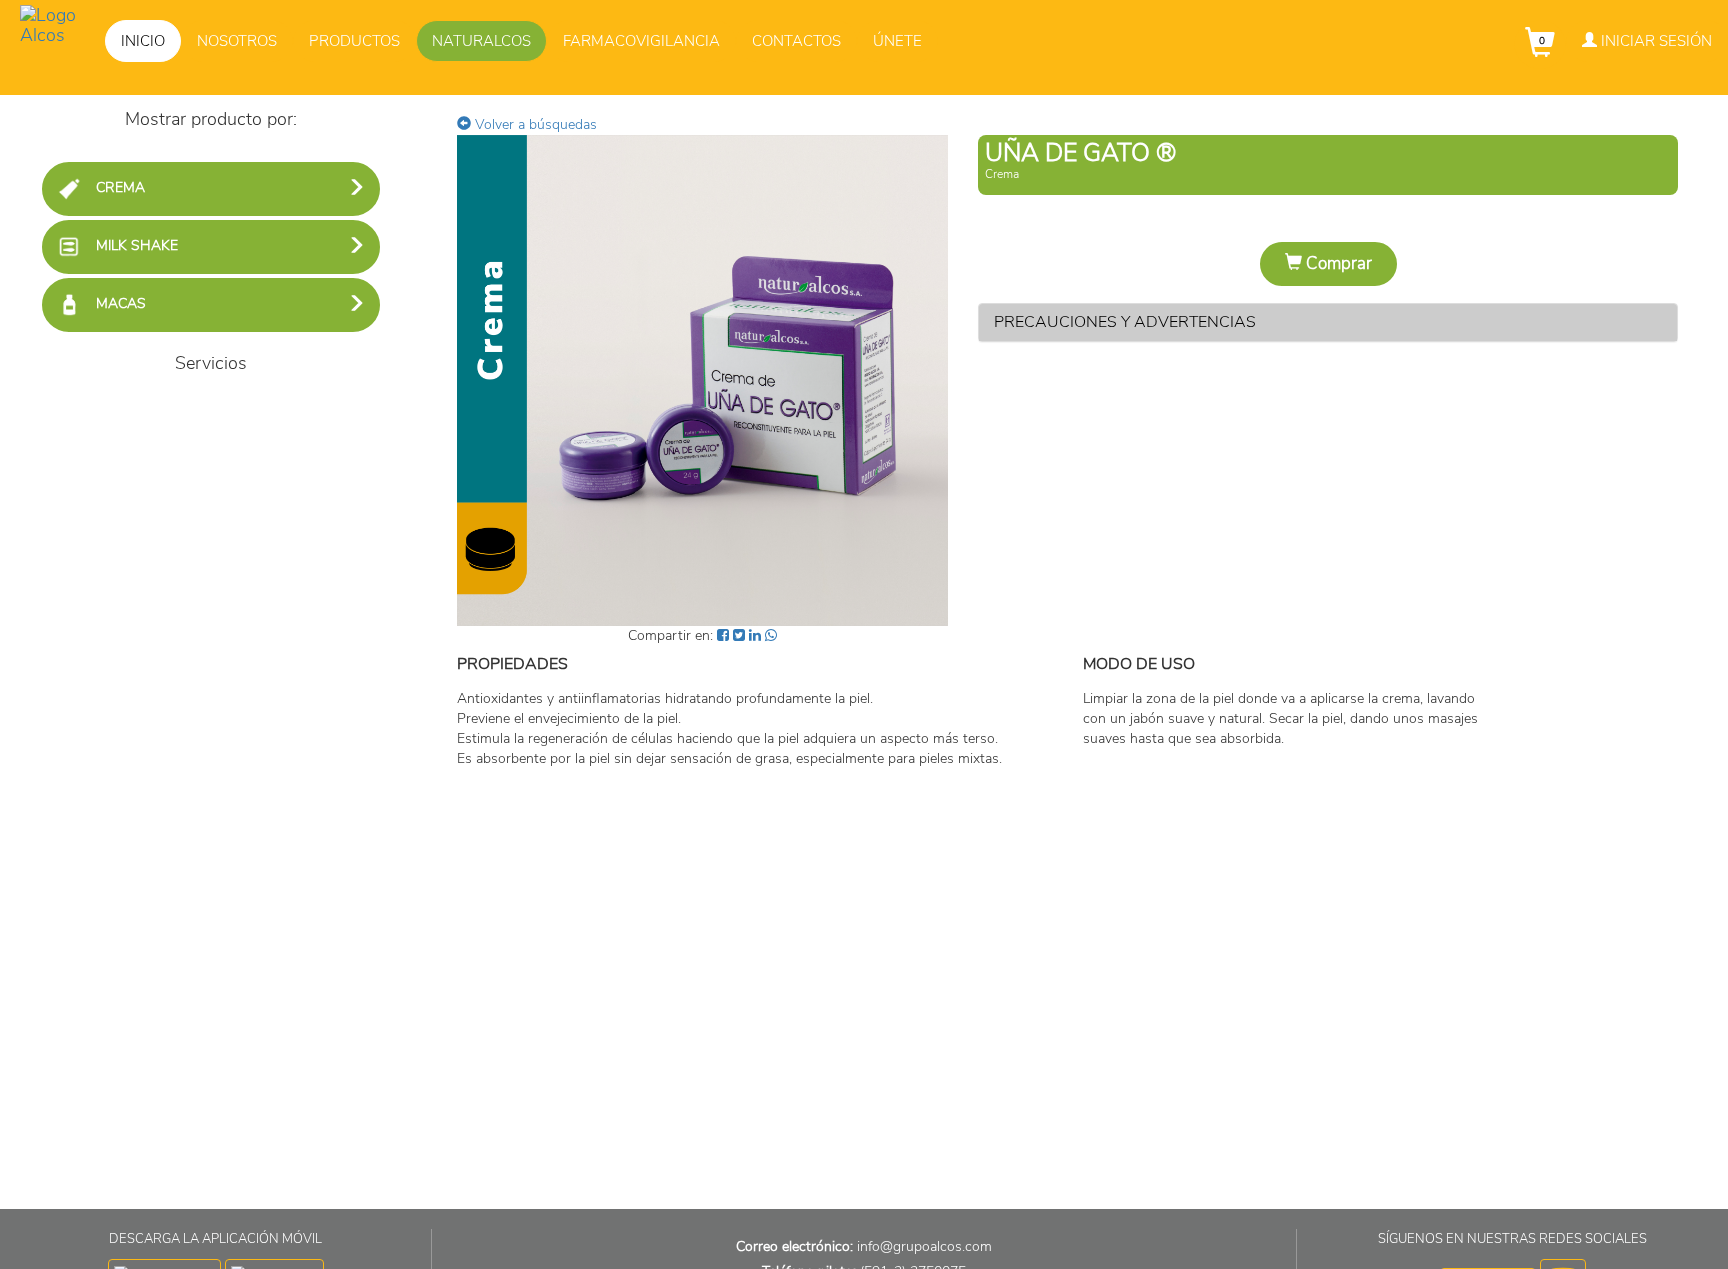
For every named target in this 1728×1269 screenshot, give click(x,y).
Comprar (1337, 263)
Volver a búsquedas (534, 124)
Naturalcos (481, 41)
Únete (897, 41)
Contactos (796, 41)
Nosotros (237, 41)
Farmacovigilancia (641, 41)
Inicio (143, 41)
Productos (354, 41)
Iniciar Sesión (1654, 41)
